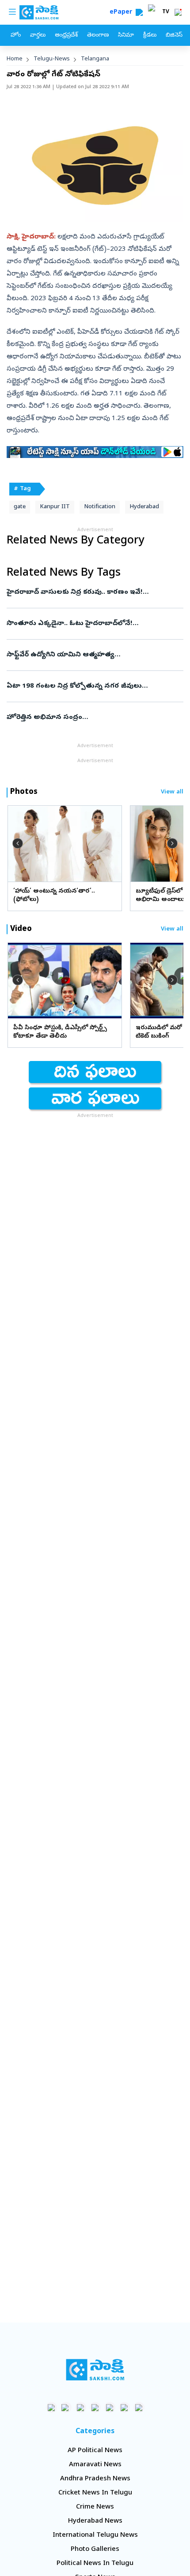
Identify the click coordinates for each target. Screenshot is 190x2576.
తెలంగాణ (98, 35)
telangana (95, 59)
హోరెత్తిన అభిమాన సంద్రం (90, 718)
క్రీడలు (150, 35)
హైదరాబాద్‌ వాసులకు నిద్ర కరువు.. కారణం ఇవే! (90, 592)
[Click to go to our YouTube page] (110, 2407)
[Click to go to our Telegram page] (124, 2407)
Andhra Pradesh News (95, 2479)
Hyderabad (144, 507)
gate (20, 507)
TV (166, 12)
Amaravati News (95, 2465)
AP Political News (95, 2451)
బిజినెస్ (174, 35)
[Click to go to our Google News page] (139, 2407)
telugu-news (52, 59)
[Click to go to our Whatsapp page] (66, 2407)
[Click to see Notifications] (178, 12)
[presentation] (18, 843)
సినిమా (126, 35)
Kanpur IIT (55, 507)
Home (15, 59)
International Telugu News (95, 2535)
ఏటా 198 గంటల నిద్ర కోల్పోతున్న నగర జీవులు (95, 686)
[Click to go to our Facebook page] (51, 2407)
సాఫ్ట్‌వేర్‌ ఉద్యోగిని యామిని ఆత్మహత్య (94, 655)
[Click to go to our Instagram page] (95, 2407)
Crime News (95, 2507)
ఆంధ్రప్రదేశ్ (66, 35)
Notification (100, 507)
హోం (16, 35)
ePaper (123, 13)
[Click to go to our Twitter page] (81, 2407)
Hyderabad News (95, 2521)
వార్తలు (38, 35)
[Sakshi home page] (95, 2370)
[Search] (139, 12)
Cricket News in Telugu (95, 2493)
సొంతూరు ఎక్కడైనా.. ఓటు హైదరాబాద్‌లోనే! (94, 624)
